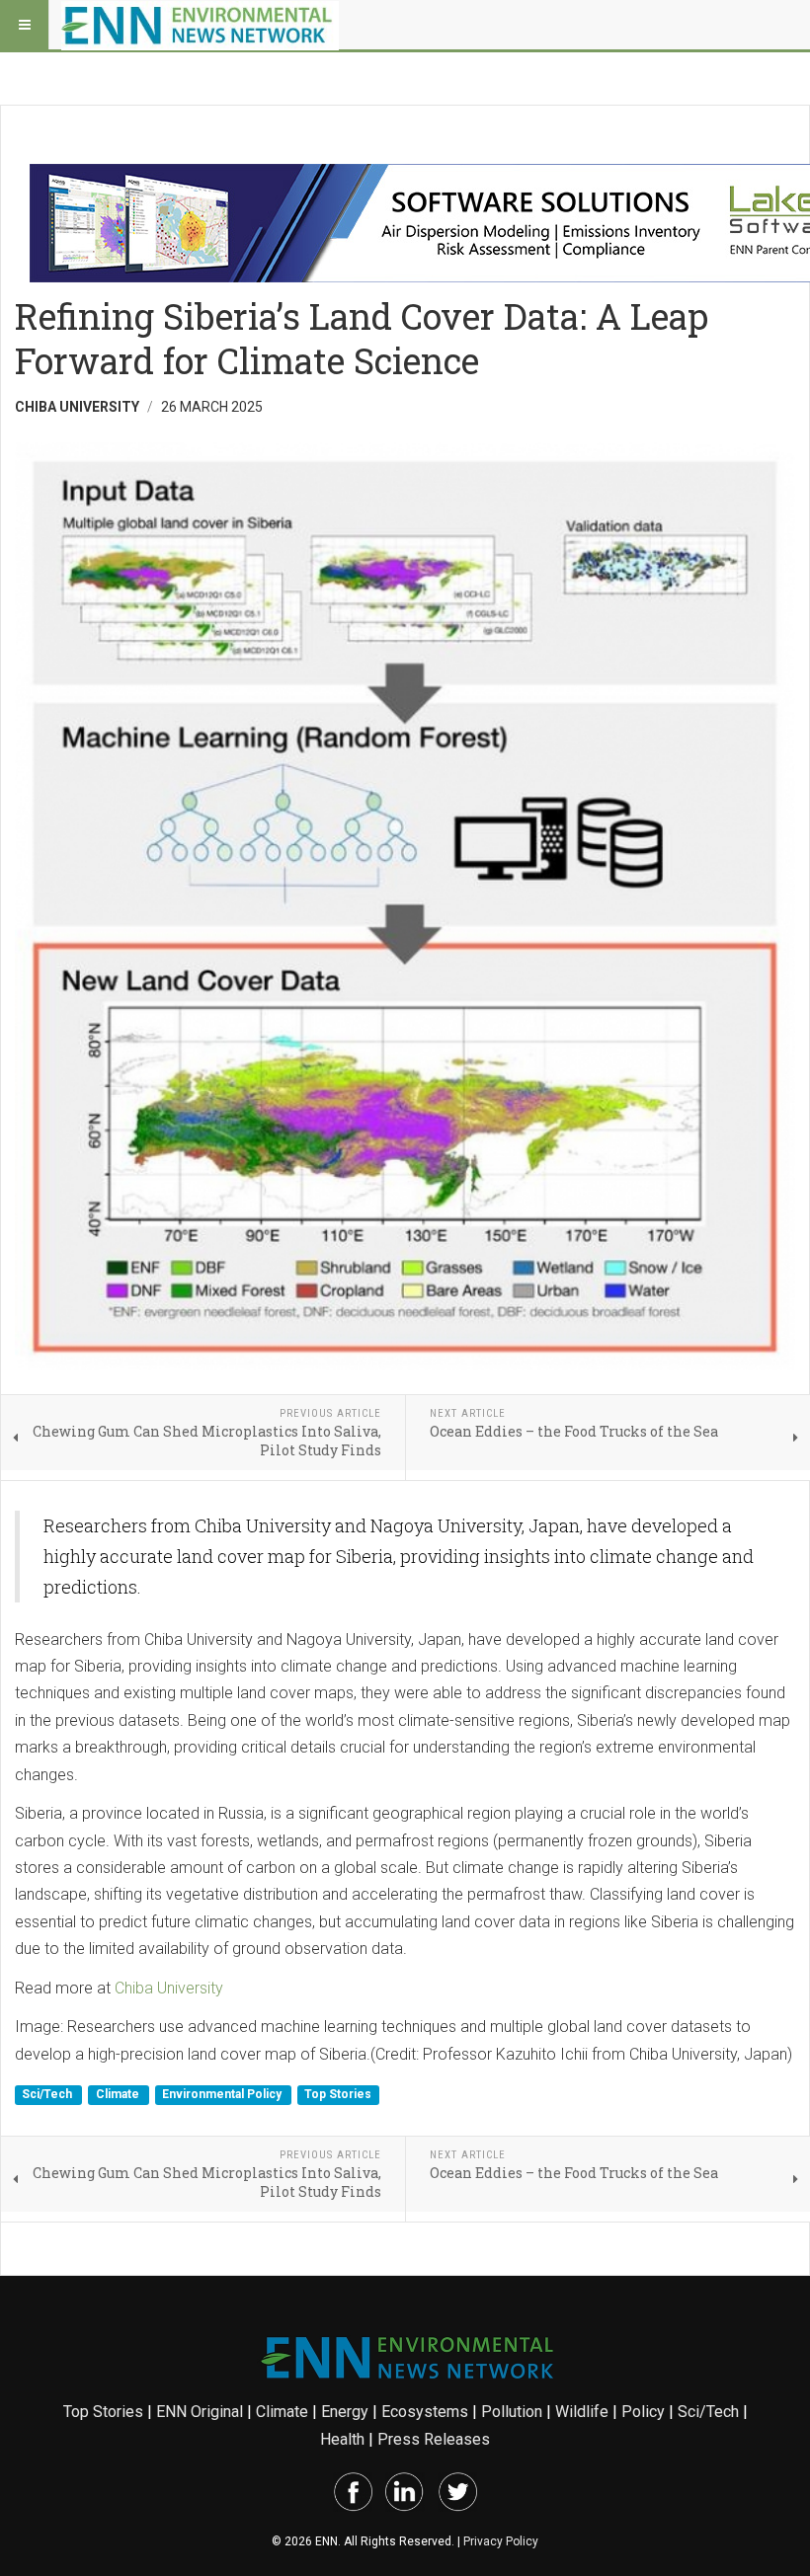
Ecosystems (425, 2412)
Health (342, 2439)
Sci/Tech (48, 2094)
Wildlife (582, 2412)
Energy (345, 2412)
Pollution (512, 2412)
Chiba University (169, 1988)
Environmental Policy (223, 2094)
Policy (643, 2412)
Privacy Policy (501, 2541)
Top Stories (338, 2094)
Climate (119, 2094)
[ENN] (200, 25)
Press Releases (434, 2439)
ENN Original (200, 2412)
